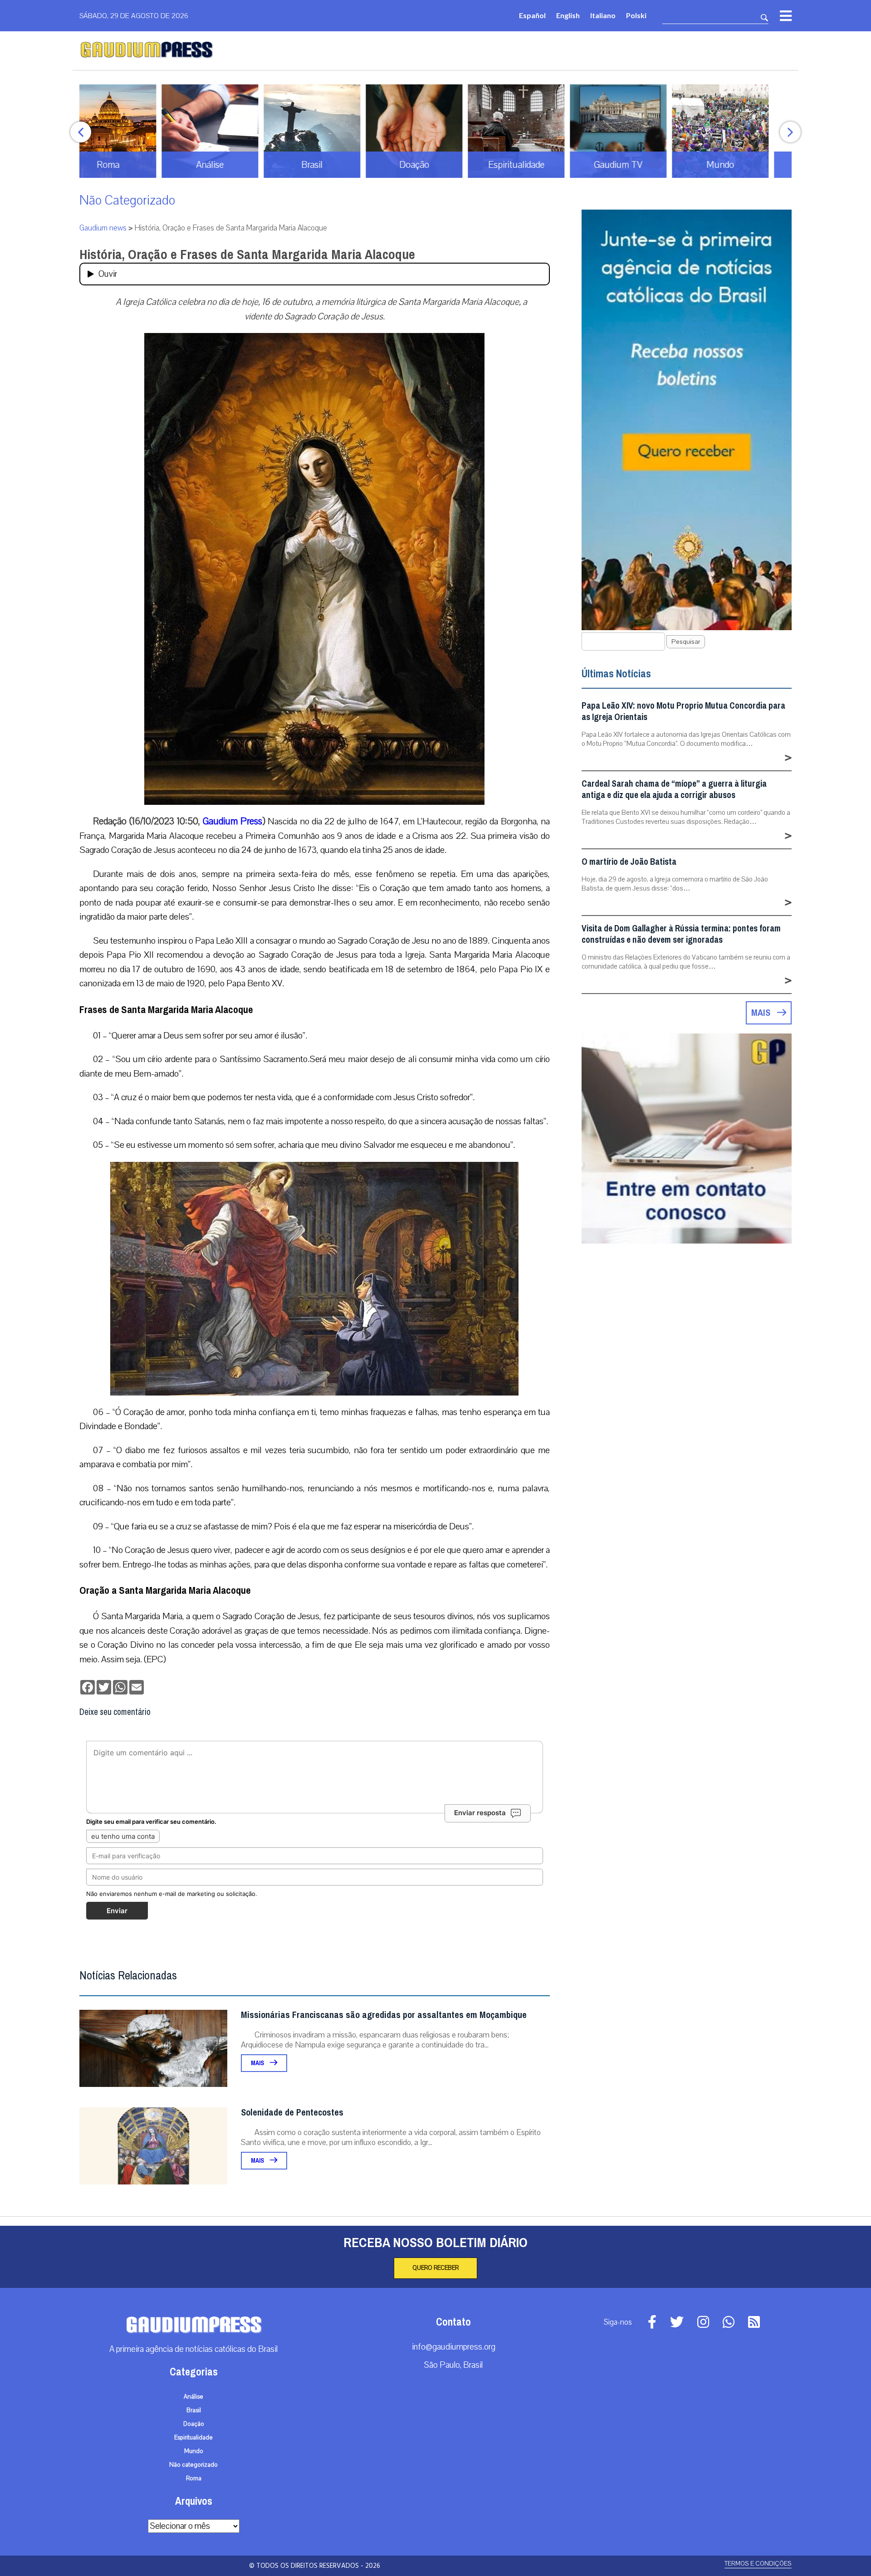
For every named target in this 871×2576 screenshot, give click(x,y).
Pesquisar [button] (686, 642)
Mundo (194, 2451)
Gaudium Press (232, 821)
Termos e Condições (758, 2564)
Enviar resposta (480, 1813)
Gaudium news (103, 228)
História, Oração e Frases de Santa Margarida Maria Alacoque (247, 255)
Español (532, 15)
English (568, 15)
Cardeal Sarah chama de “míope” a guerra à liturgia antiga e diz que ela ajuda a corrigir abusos (674, 789)
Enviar (117, 1911)
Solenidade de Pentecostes (292, 2113)
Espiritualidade (193, 2438)
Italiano (603, 15)
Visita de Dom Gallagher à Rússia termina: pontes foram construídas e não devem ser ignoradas (681, 934)
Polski (636, 15)
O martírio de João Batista (629, 862)
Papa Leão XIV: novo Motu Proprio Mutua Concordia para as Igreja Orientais (683, 711)
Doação (194, 2424)
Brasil (194, 2410)
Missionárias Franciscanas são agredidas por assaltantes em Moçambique (384, 2015)
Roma (194, 2478)
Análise (193, 2397)
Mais (258, 2063)
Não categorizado (127, 200)
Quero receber (435, 2268)
